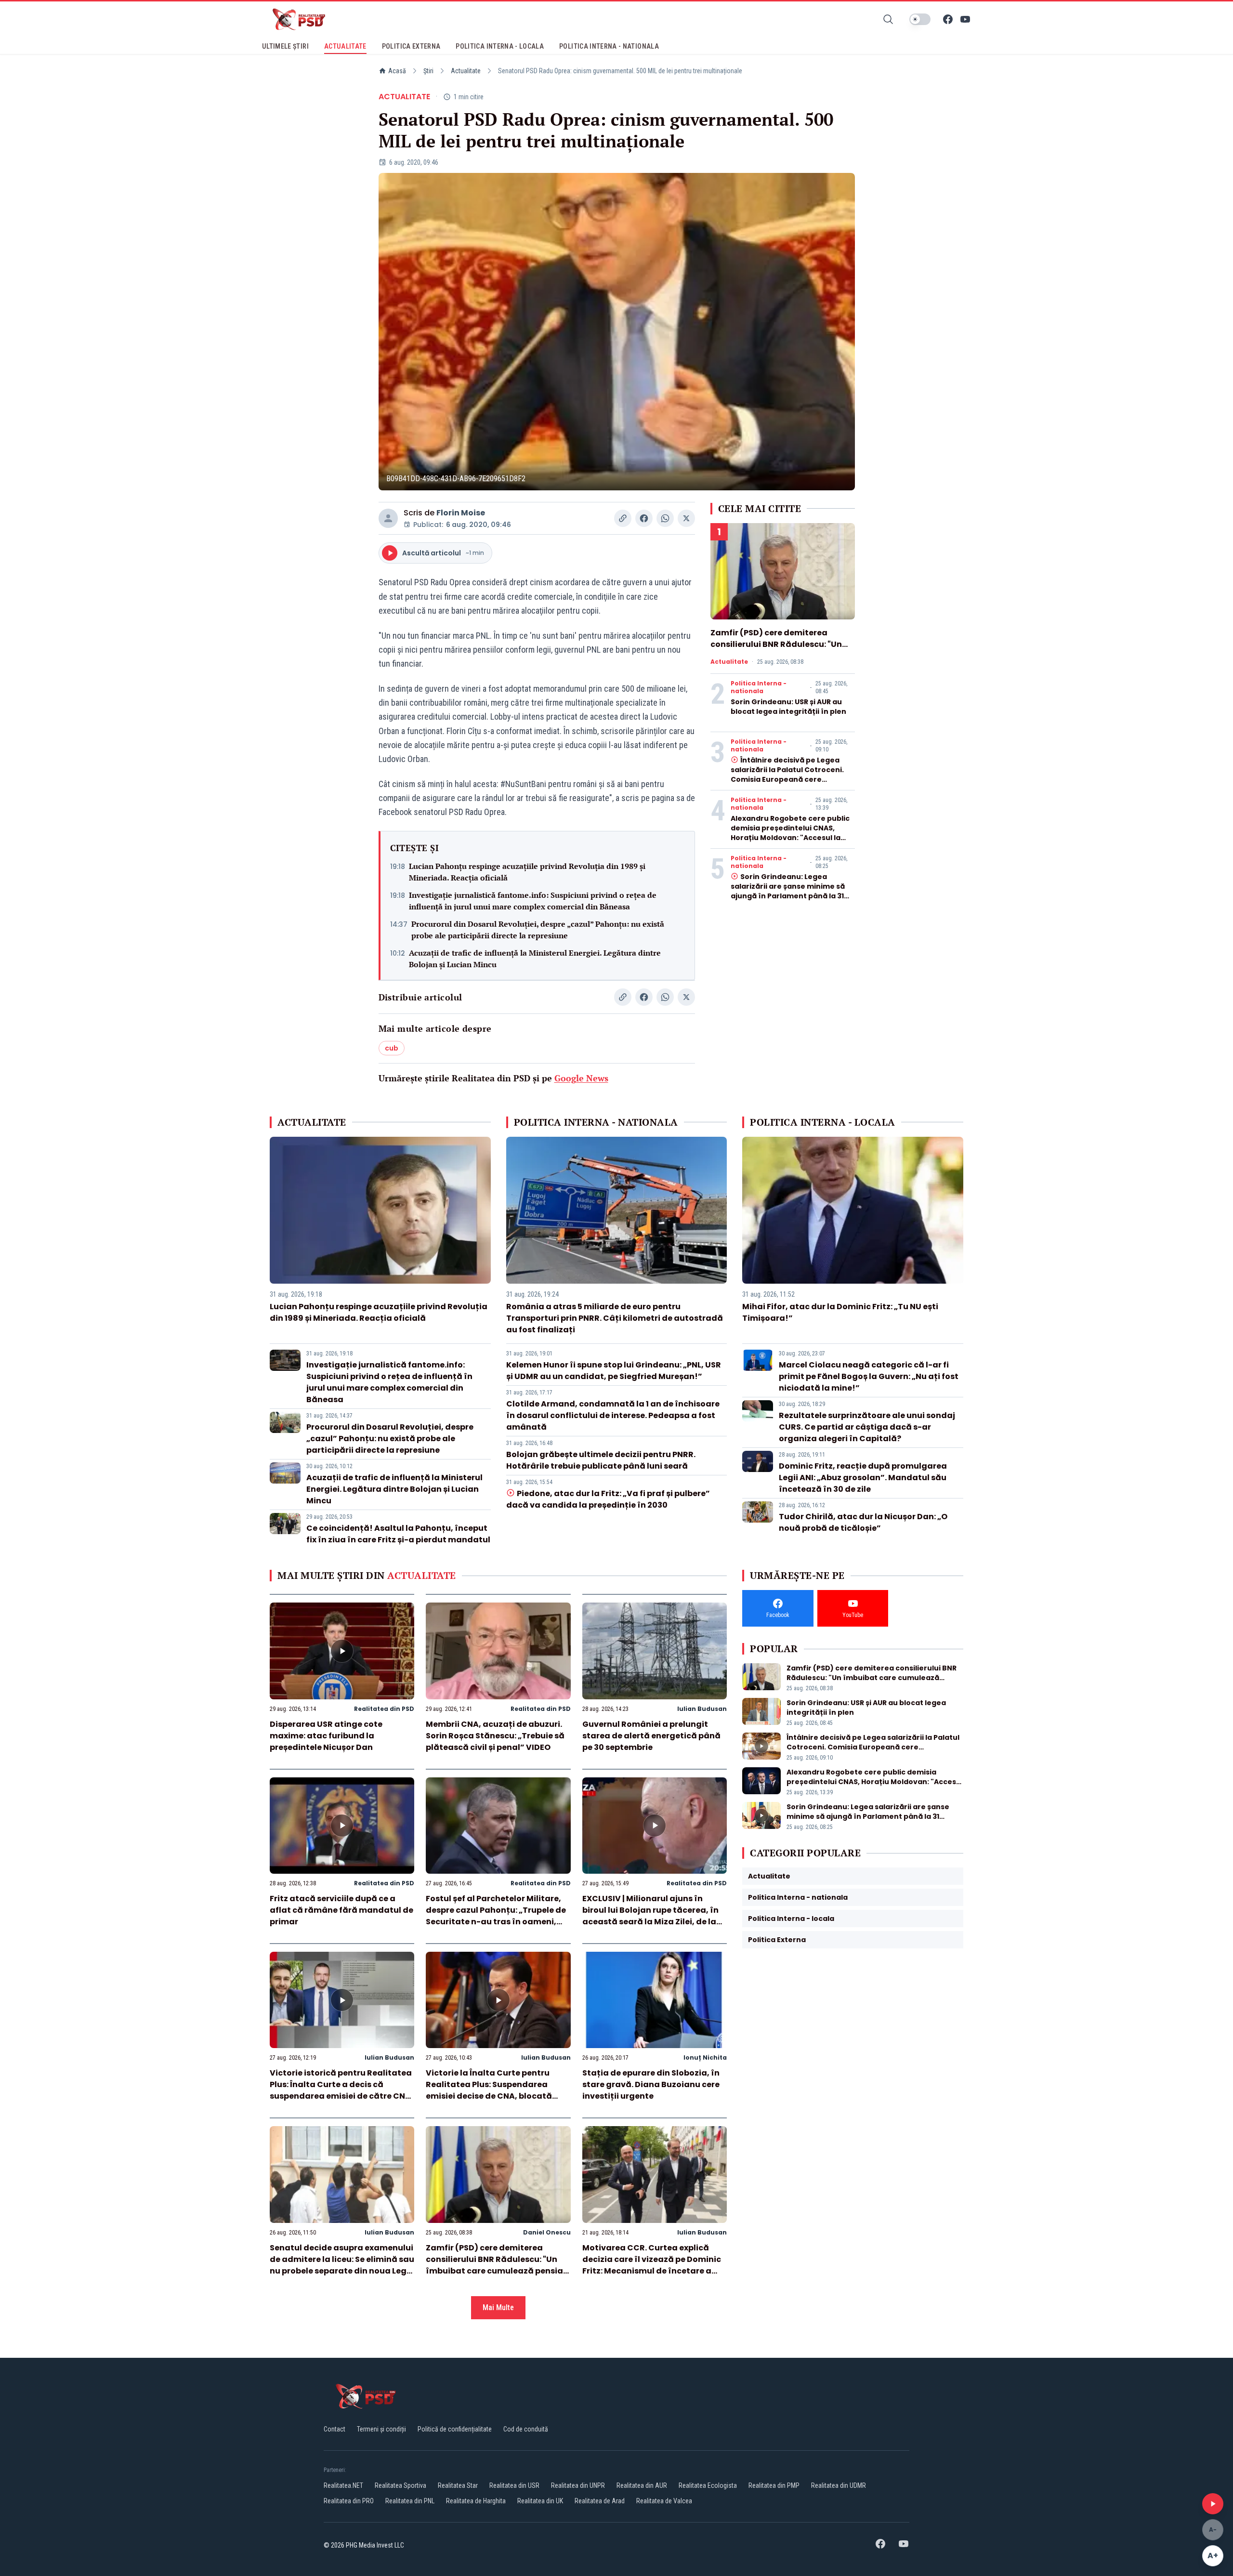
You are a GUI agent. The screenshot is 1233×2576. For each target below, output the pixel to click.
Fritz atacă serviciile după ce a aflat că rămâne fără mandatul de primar (341, 1910)
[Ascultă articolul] (1213, 2504)
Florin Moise (461, 513)
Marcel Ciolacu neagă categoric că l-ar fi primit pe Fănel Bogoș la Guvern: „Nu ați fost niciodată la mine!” (869, 1376)
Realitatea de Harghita (476, 2501)
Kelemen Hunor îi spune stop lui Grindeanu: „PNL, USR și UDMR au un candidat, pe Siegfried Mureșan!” (614, 1371)
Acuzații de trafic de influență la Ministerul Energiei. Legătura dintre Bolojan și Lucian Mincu (535, 959)
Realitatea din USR (514, 2485)
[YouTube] (965, 19)
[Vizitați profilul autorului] (388, 518)
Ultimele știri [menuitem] (285, 46)
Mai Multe (498, 2307)
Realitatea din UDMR (839, 2485)
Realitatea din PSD (384, 1709)
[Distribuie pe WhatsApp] (665, 518)
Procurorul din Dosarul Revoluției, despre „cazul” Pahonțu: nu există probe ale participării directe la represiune (538, 930)
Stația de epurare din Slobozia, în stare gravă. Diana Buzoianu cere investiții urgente (651, 2084)
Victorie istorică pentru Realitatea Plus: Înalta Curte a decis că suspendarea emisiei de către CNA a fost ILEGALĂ (341, 2090)
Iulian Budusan (702, 1709)
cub (392, 1048)
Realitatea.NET (343, 2485)
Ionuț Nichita (705, 2057)
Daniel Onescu (547, 2232)
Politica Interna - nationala (759, 687)
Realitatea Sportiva (400, 2485)
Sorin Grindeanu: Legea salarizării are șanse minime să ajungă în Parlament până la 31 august (788, 891)
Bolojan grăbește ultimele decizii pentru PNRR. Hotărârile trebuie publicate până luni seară (601, 1460)
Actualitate (466, 71)
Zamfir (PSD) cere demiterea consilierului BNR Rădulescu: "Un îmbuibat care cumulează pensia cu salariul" (779, 650)
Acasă (397, 71)
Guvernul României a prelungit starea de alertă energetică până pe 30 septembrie (651, 1736)
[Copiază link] (623, 518)
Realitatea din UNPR (578, 2485)
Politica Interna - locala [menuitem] (500, 46)
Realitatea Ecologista (708, 2485)
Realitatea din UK (540, 2501)
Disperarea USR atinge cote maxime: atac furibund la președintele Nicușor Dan (326, 1736)
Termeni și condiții (381, 2429)
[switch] (920, 19)
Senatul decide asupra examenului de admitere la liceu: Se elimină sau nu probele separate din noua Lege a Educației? (342, 2265)
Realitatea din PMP (774, 2485)
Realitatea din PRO (349, 2501)
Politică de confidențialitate (455, 2429)
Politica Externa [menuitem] (411, 46)
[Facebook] (948, 19)
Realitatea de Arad (600, 2501)
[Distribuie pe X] (686, 518)
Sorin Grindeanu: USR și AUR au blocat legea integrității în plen (788, 707)
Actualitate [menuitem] (345, 46)
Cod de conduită (526, 2429)
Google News (581, 1078)
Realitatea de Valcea (664, 2501)
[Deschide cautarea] (888, 19)
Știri (428, 71)
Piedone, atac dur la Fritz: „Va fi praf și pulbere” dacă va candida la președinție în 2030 (608, 1499)
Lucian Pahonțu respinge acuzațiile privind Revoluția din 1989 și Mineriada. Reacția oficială (527, 872)
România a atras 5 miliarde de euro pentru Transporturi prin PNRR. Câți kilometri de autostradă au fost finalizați (615, 1318)
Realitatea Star (458, 2485)
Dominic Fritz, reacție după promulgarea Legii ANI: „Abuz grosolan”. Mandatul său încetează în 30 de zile (863, 1478)
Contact (334, 2429)
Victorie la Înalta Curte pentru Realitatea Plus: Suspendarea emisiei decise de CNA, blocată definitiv (489, 2090)
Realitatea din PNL (410, 2501)
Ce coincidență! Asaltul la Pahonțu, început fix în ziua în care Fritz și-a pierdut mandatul (398, 1534)
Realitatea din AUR (642, 2485)
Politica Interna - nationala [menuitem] (609, 46)
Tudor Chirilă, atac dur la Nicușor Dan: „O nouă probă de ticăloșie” (863, 1522)
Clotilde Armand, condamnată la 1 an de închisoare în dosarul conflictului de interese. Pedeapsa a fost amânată (613, 1415)
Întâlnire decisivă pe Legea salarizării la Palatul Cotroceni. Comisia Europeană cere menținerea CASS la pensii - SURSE (787, 779)
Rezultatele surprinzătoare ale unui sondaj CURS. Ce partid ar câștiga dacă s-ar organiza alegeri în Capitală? (867, 1427)
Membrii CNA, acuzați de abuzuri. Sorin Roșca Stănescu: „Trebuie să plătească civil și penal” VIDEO (495, 1736)
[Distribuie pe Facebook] (644, 518)
